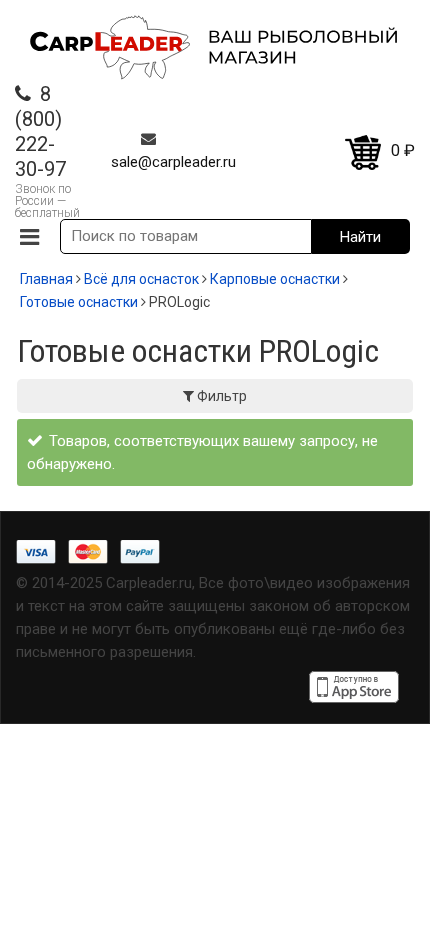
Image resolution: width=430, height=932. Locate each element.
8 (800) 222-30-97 (40, 131)
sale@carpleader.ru (173, 162)
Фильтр (220, 396)
